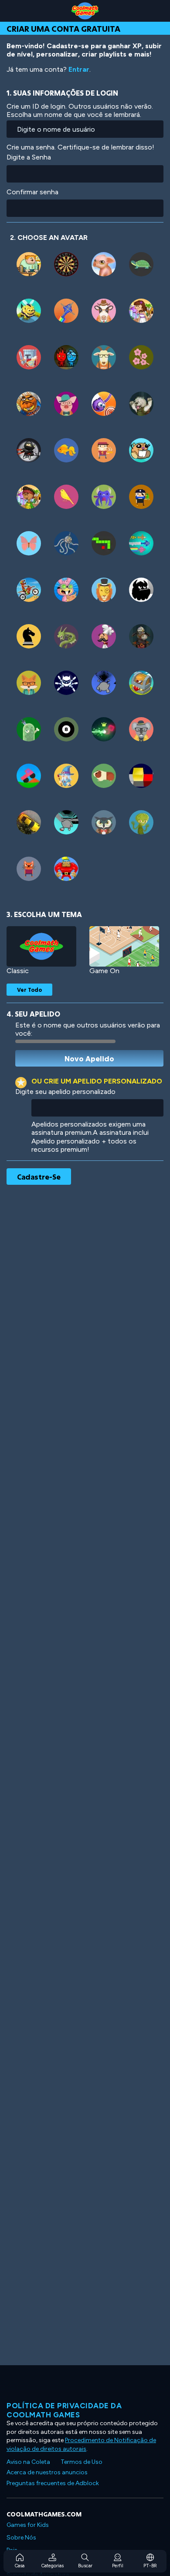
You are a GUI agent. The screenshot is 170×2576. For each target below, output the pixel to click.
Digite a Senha (29, 157)
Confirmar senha (32, 192)
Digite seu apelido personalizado (65, 1092)
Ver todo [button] (29, 990)
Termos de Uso (82, 2462)
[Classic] (41, 946)
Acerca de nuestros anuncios (47, 2472)
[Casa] (85, 11)
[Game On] (124, 946)
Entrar (79, 69)
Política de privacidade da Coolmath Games (64, 2410)
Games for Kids (28, 2525)
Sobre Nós (21, 2538)
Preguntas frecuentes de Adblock (53, 2483)
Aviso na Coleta (28, 2462)
